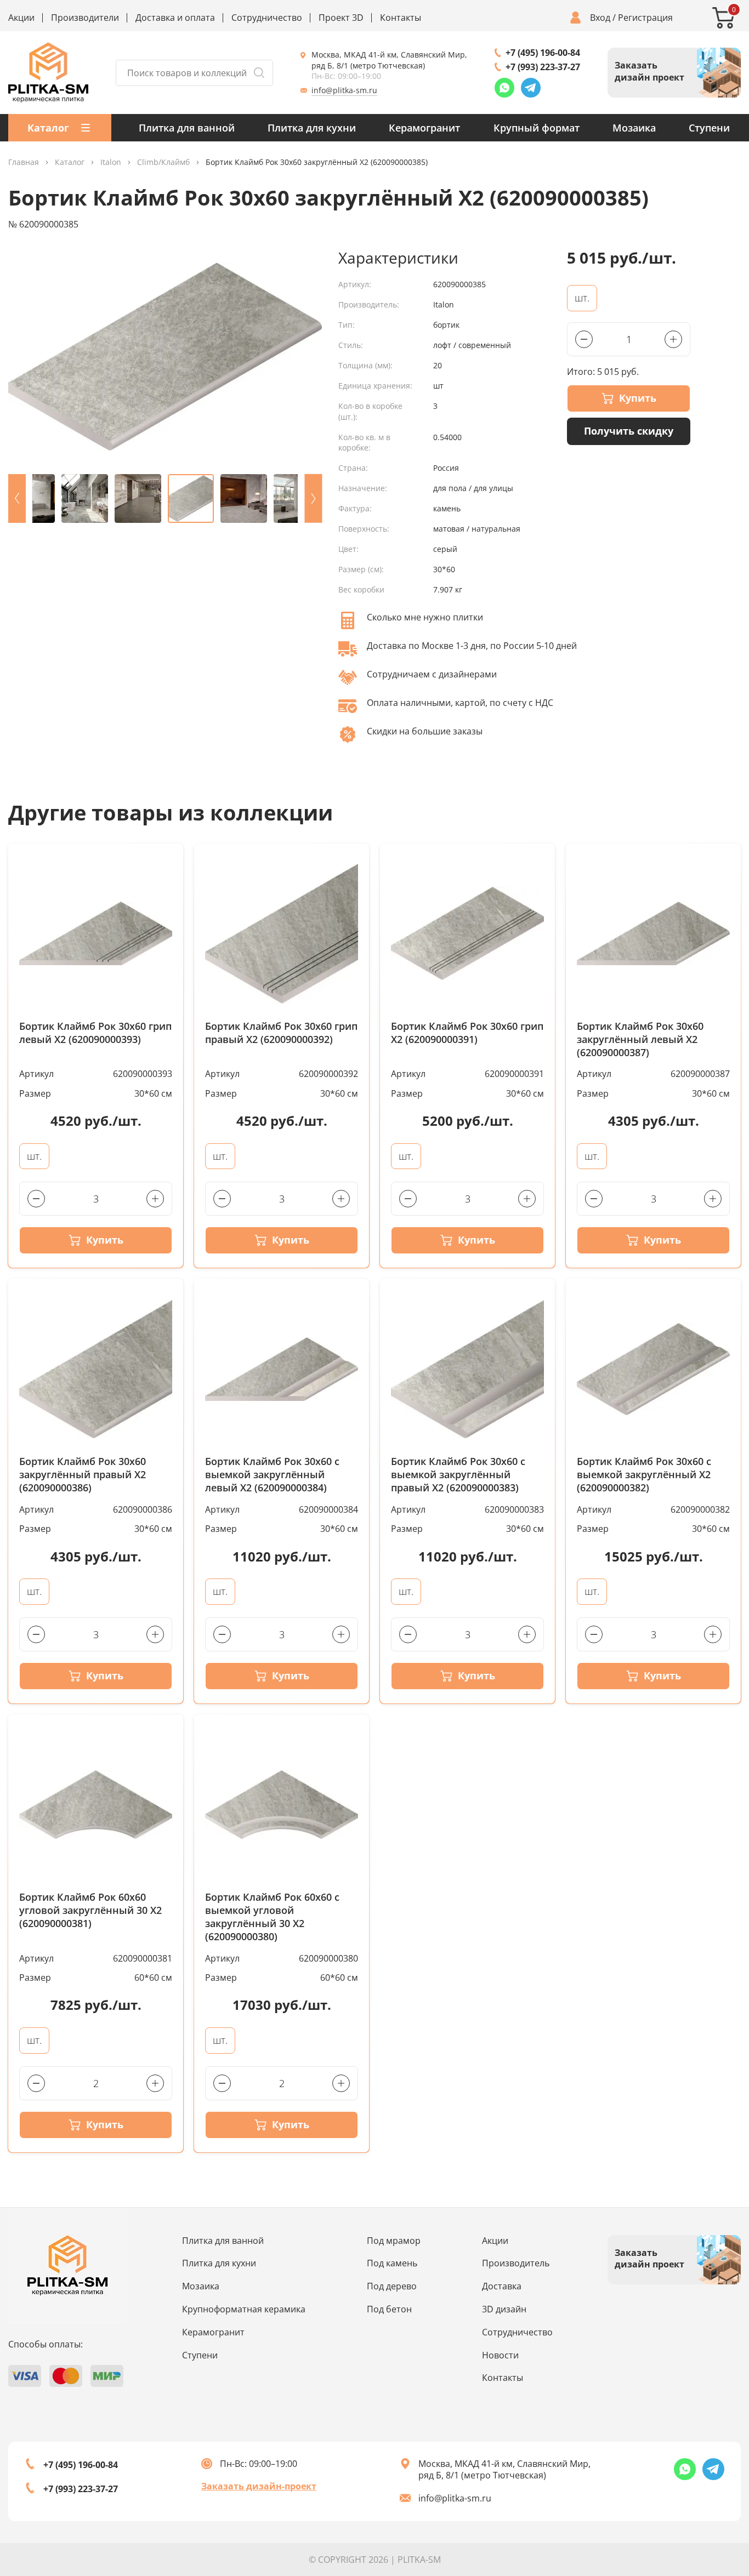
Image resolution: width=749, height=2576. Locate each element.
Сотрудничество (267, 18)
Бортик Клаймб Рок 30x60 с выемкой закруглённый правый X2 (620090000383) (458, 1475)
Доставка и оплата (175, 18)
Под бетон (389, 2309)
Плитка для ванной (187, 128)
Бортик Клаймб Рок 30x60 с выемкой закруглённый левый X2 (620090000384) (272, 1475)
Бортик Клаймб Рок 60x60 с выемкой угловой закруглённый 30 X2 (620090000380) (272, 1917)
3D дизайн (504, 2309)
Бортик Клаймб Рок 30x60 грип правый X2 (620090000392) (281, 1033)
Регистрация (645, 18)
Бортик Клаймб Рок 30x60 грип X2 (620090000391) (467, 1033)
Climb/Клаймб (163, 163)
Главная (24, 163)
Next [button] (313, 498)
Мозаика (634, 128)
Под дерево (392, 2286)
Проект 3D (341, 18)
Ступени (709, 128)
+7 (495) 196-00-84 (543, 53)
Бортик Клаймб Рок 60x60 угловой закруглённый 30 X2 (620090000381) (90, 1910)
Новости (500, 2355)
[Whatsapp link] (504, 88)
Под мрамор (394, 2241)
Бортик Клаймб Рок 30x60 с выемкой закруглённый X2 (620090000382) (644, 1475)
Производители (85, 18)
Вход (600, 18)
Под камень (392, 2263)
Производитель (516, 2263)
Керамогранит (424, 128)
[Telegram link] (531, 88)
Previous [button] (17, 498)
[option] (165, 357)
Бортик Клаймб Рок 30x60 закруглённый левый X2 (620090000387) (640, 1039)
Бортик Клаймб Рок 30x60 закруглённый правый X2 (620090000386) (83, 1475)
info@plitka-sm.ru (344, 90)
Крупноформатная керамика (244, 2309)
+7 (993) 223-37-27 (543, 67)
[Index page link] (48, 73)
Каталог (70, 163)
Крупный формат (537, 128)
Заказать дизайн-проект (259, 2486)
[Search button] (259, 73)
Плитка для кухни (312, 128)
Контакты (401, 18)
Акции (21, 18)
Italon (111, 163)
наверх (707, 2472)
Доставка (502, 2286)
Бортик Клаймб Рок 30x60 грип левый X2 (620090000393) (95, 1033)
